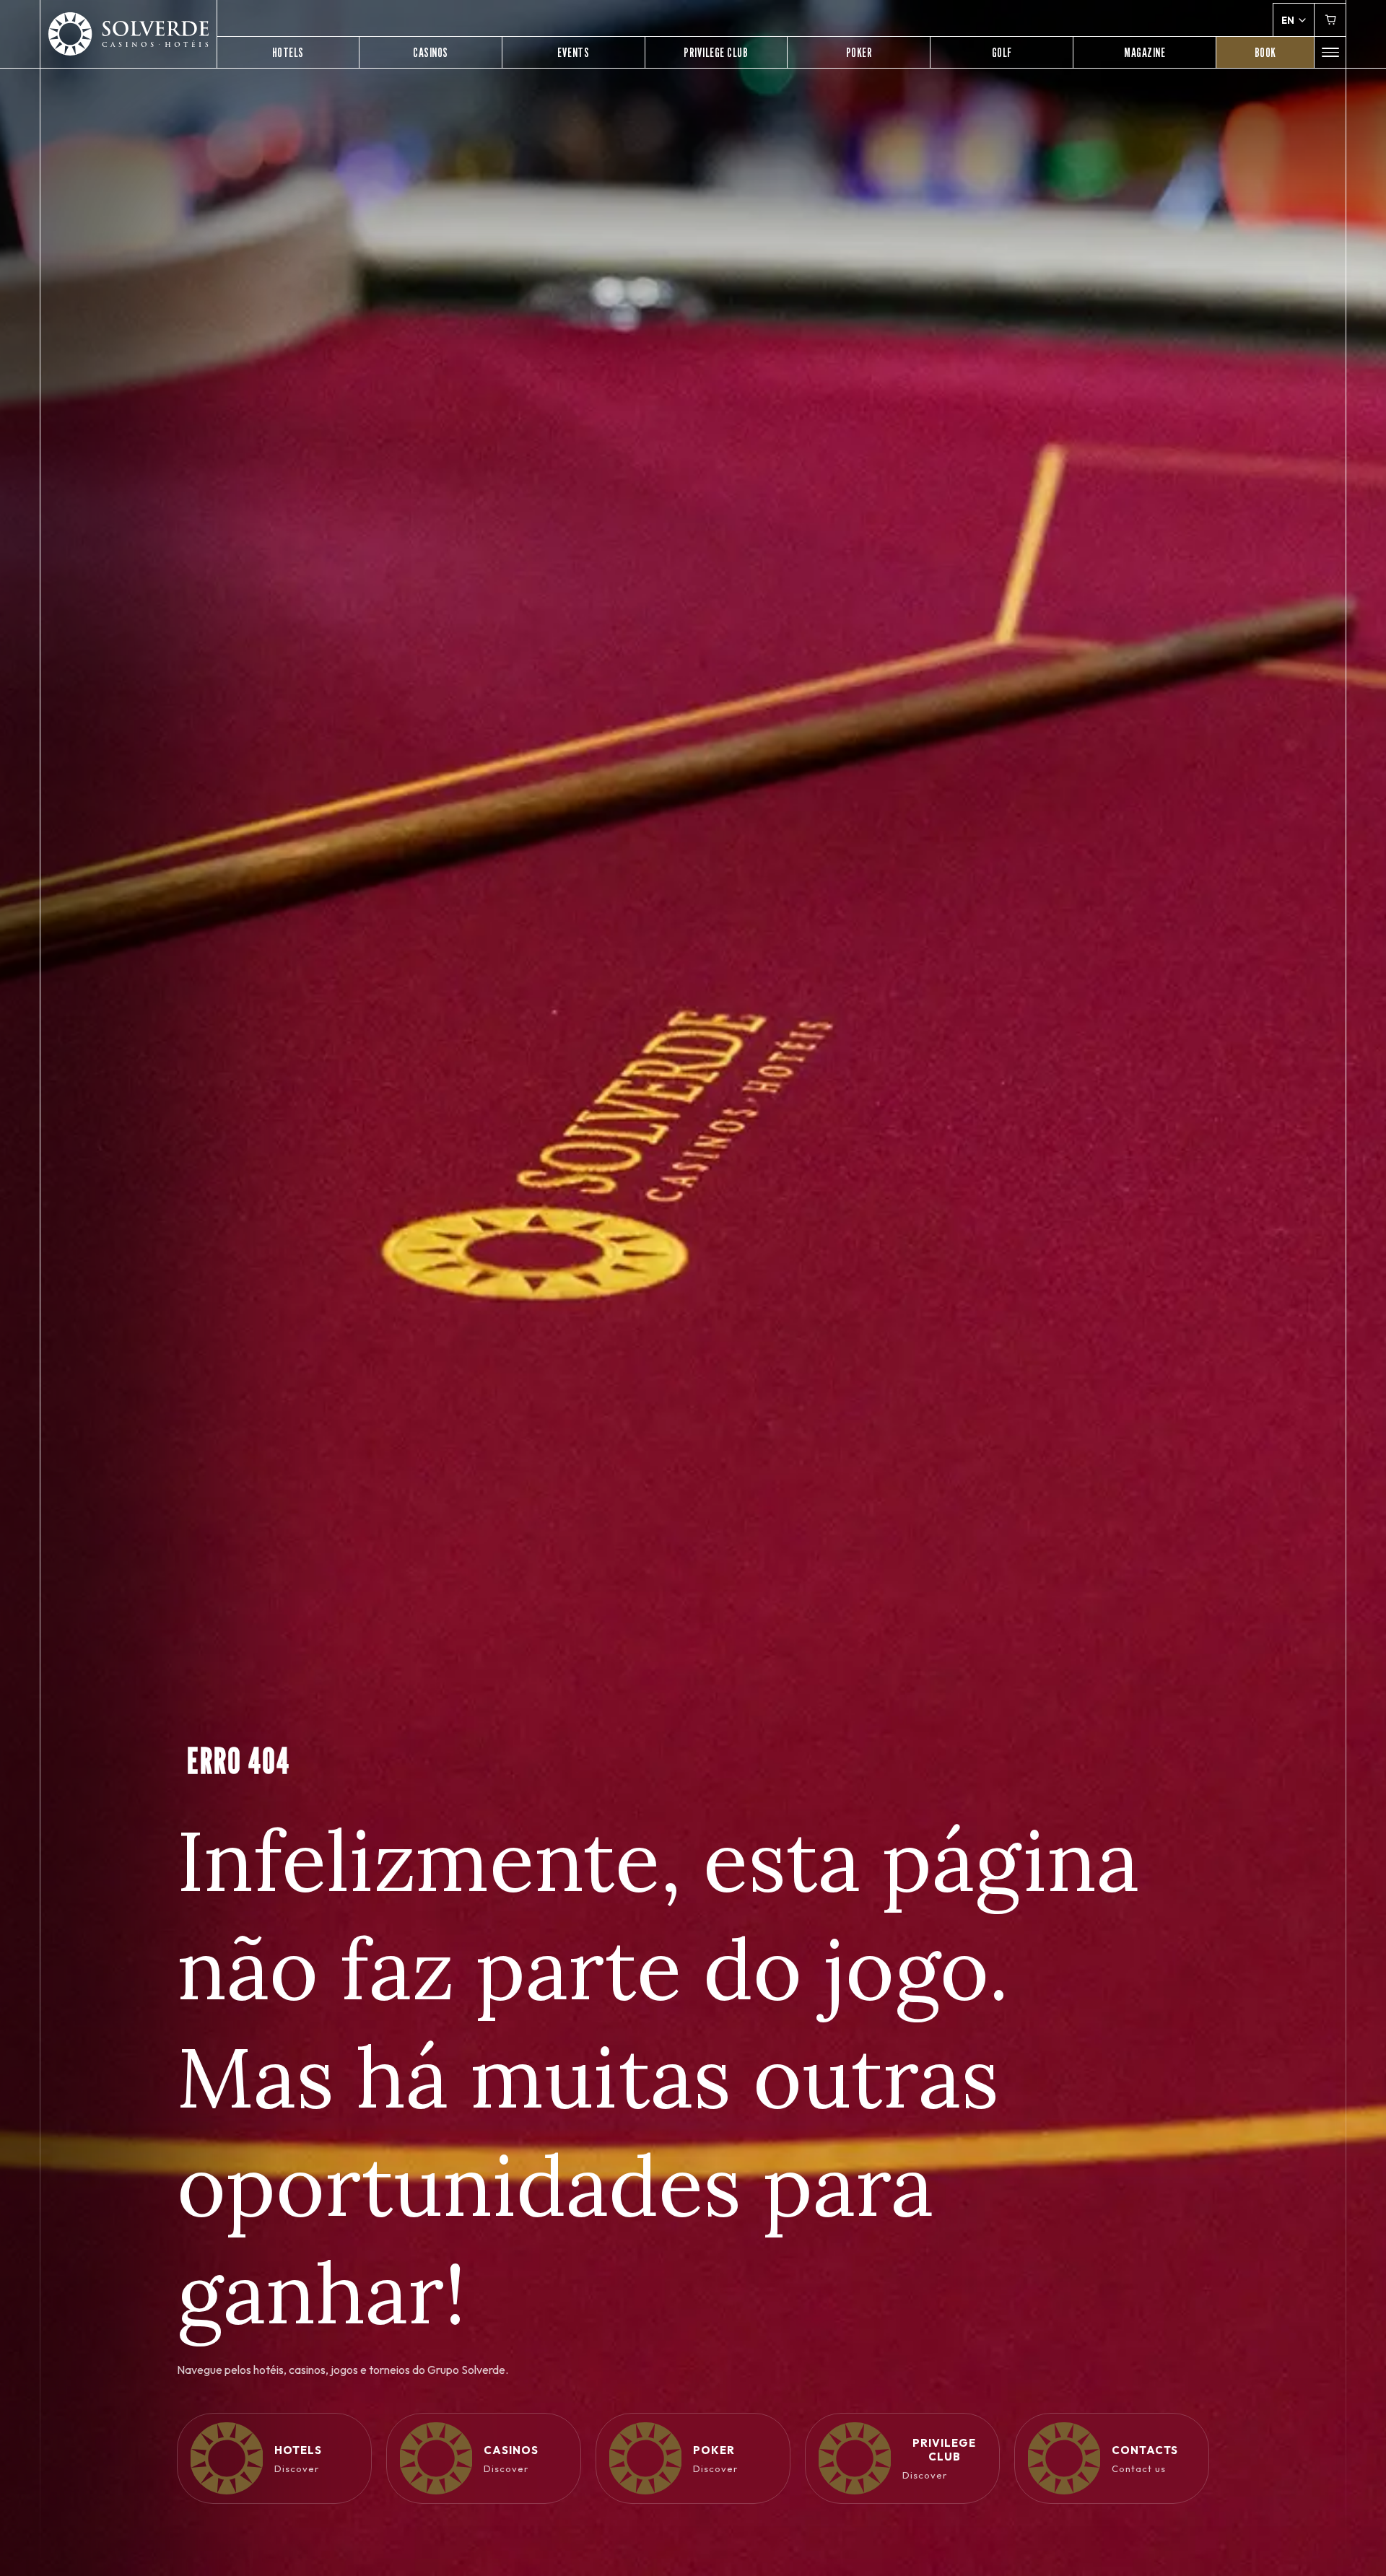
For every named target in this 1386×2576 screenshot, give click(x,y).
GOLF (1002, 52)
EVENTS (573, 52)
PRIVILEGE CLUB (716, 52)
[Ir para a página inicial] (128, 34)
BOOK (1265, 52)
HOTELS (288, 52)
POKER (859, 52)
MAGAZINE (1145, 52)
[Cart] (1330, 20)
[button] (1330, 52)
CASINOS (431, 52)
